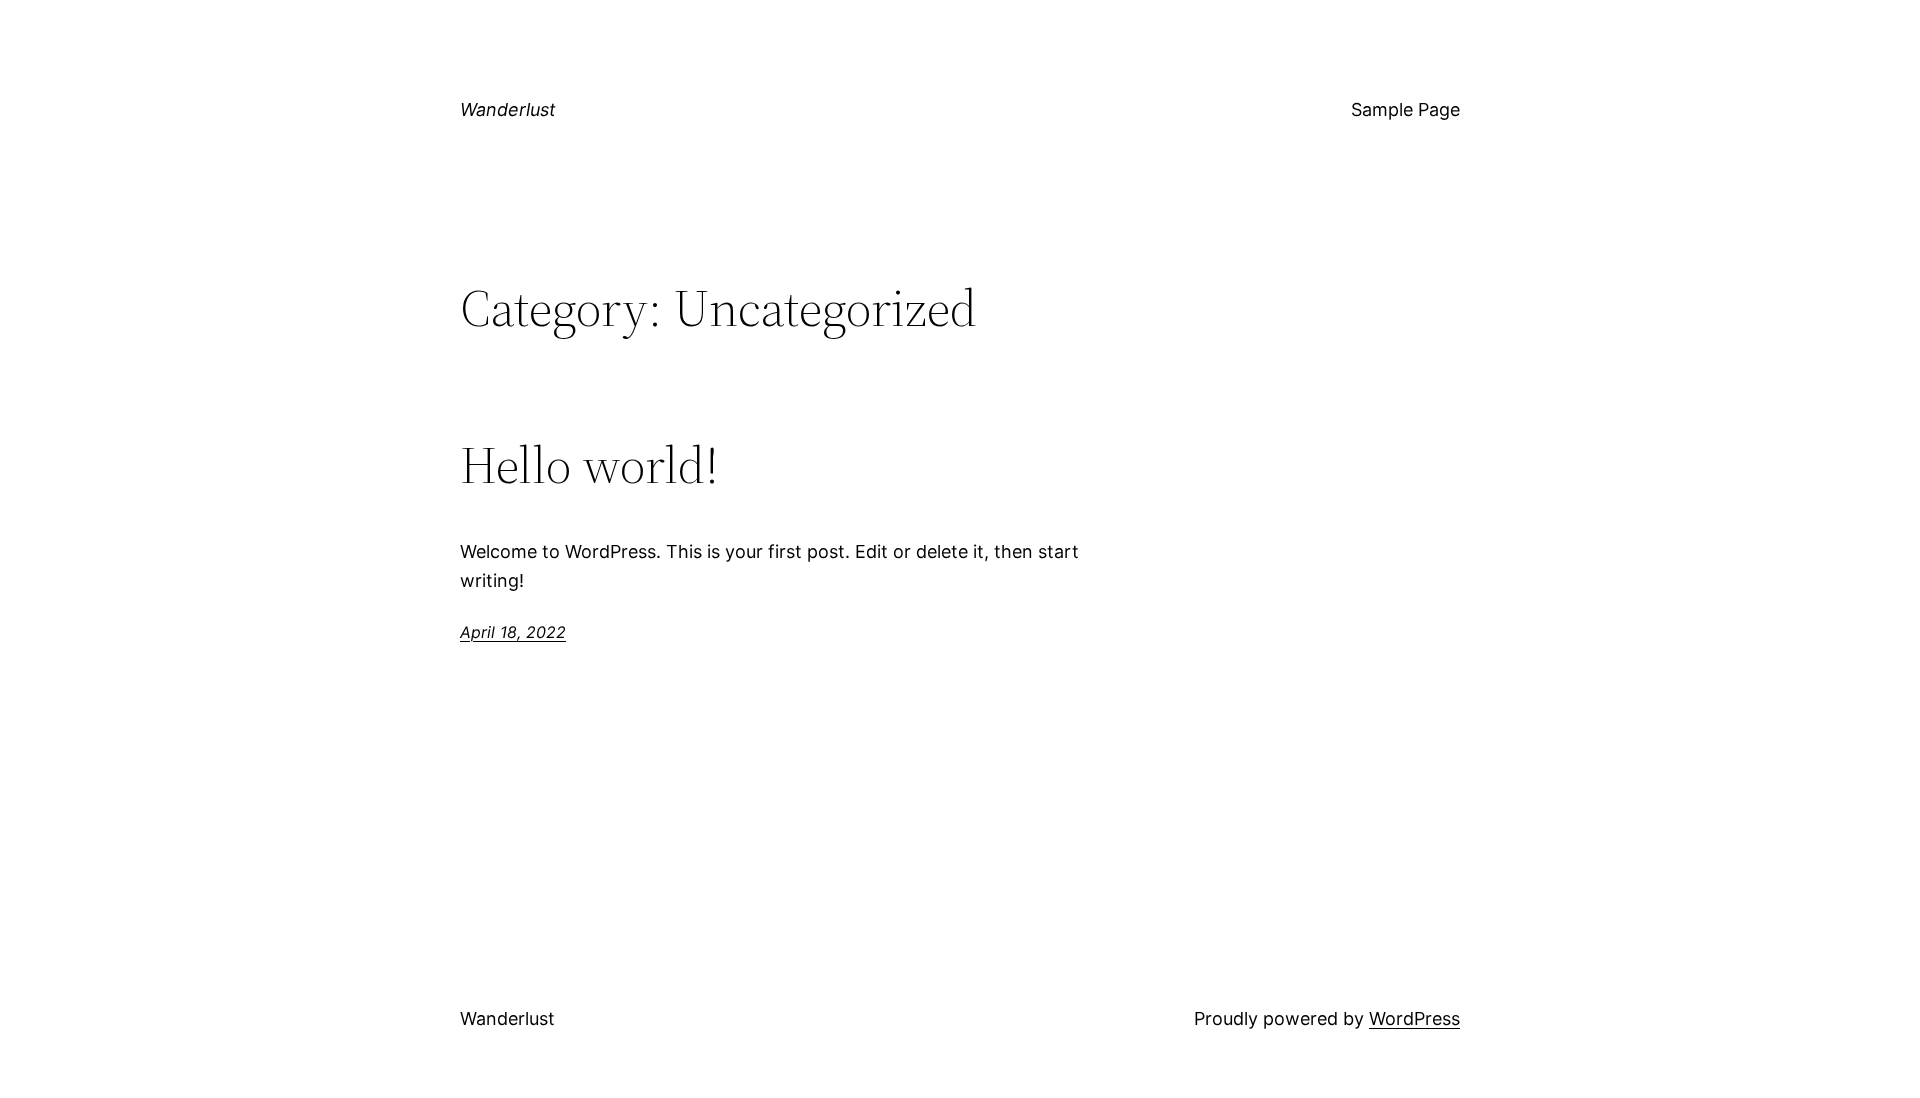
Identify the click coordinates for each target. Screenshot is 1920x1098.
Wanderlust (508, 109)
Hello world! (589, 465)
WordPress (1414, 1018)
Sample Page (1405, 109)
